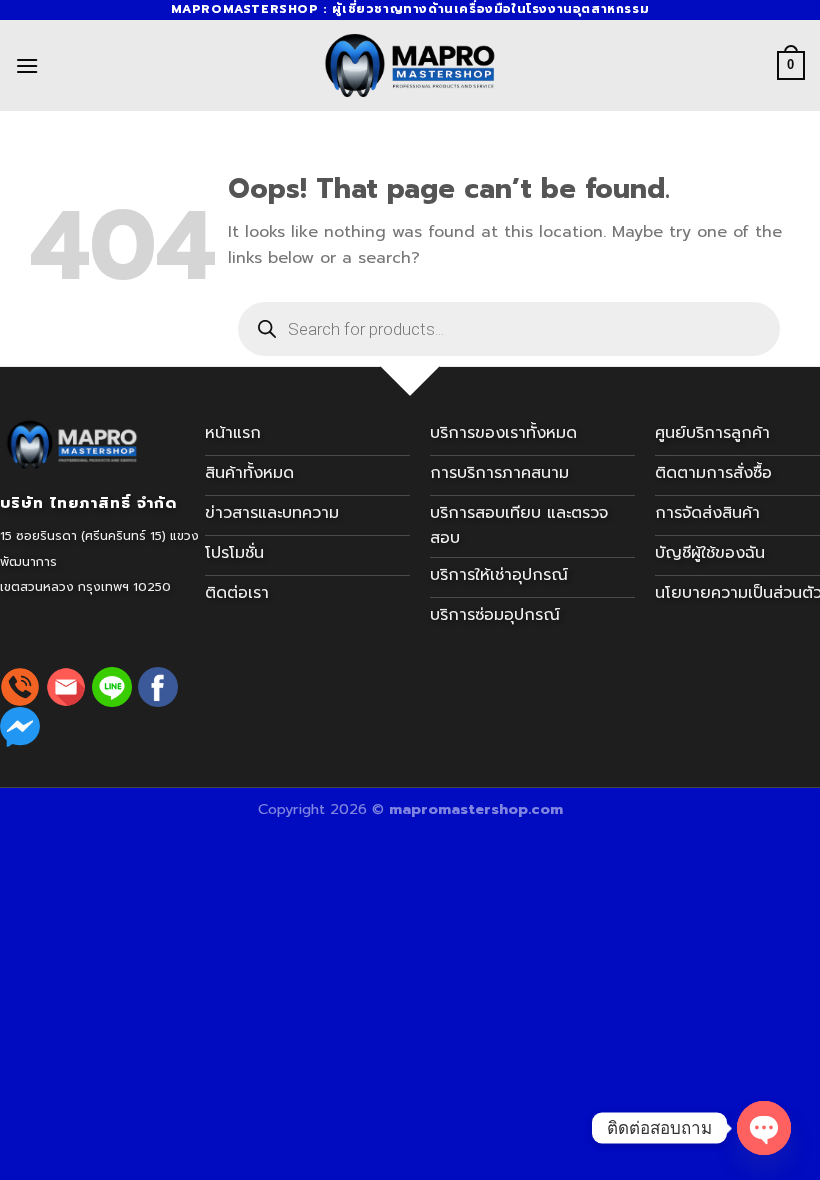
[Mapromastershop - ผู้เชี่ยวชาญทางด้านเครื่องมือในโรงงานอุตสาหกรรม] (410, 65)
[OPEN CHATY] (764, 1128)
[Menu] (27, 65)
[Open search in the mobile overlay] (509, 329)
